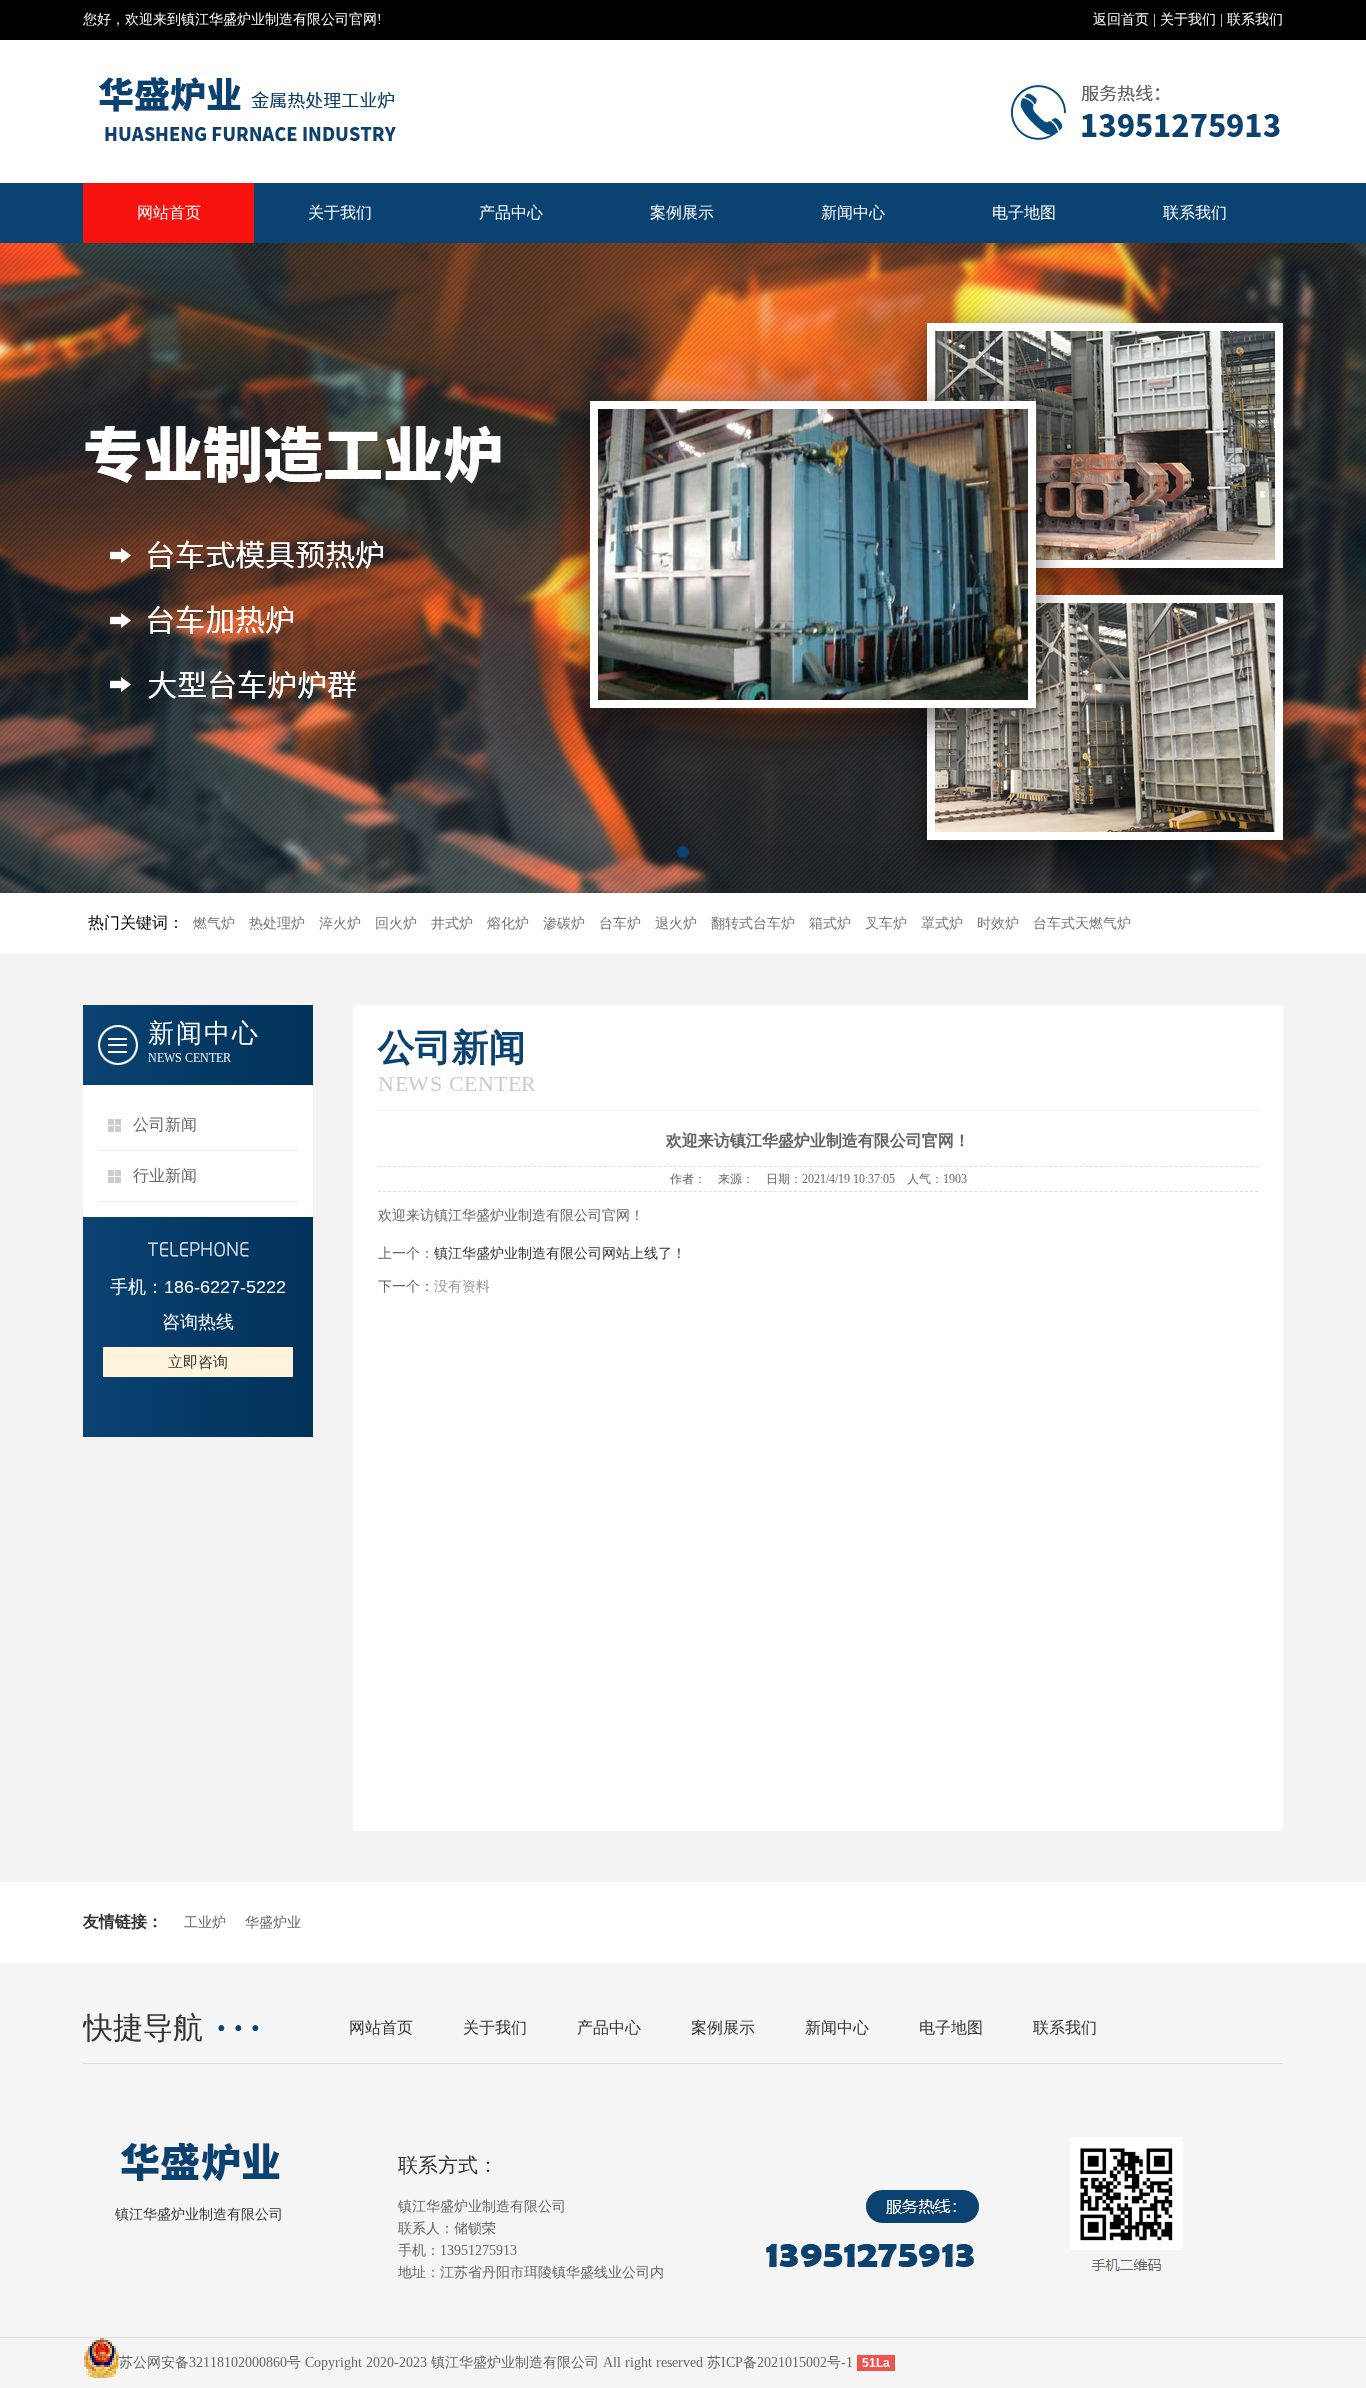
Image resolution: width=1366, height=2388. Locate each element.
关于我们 (1188, 19)
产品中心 (511, 212)
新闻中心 (853, 212)
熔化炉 (508, 923)
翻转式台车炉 (753, 923)
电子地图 (1024, 212)
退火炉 (676, 923)
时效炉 (998, 923)
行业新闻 (165, 1175)
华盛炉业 (273, 1922)
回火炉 (396, 923)
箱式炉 (830, 923)
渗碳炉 (564, 923)
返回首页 (1121, 19)
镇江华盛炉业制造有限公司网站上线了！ (560, 1253)
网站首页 (169, 212)
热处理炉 (277, 923)
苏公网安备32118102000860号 (210, 2362)
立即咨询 (198, 1362)
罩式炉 (942, 923)
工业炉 (205, 1922)
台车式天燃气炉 (1082, 923)
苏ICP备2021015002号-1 (780, 2362)
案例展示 (682, 212)
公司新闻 (165, 1124)
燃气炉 (214, 923)
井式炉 (452, 923)
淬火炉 (340, 923)
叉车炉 (886, 923)
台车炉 (620, 923)
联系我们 (1255, 19)
